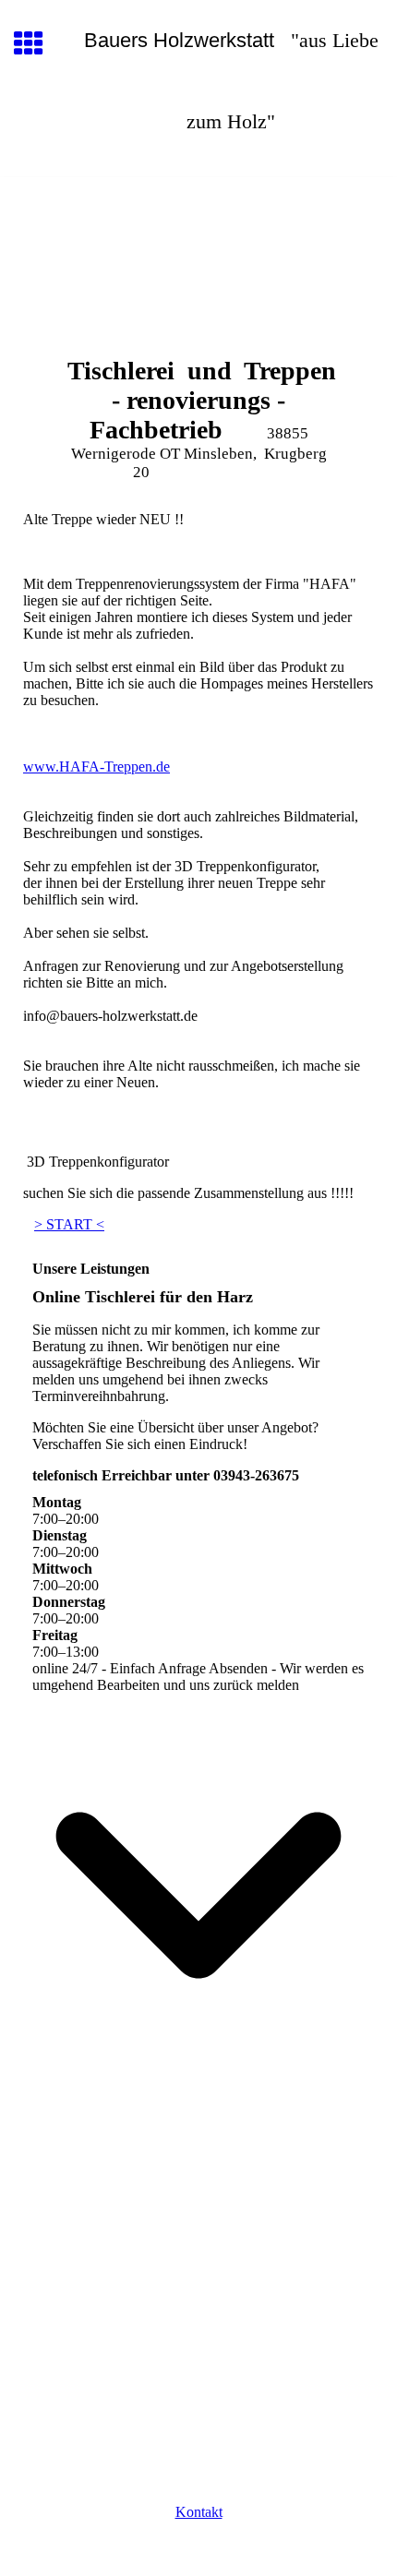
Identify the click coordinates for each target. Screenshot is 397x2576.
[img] (198, 255)
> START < (69, 1224)
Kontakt (199, 2512)
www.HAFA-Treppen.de (96, 767)
